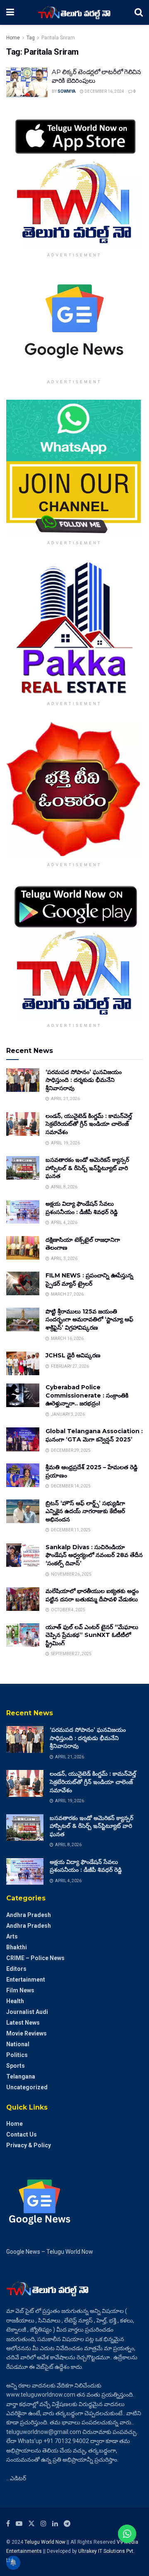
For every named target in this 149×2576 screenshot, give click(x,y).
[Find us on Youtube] (19, 2524)
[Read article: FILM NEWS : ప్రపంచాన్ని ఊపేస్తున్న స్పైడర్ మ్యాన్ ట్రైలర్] (23, 1283)
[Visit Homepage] (74, 12)
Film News (20, 1990)
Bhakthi (17, 1947)
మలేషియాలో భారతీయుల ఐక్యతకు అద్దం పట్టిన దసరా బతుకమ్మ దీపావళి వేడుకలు (92, 1595)
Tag (31, 38)
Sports (16, 2066)
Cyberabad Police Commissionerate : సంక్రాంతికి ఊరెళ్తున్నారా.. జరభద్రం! (87, 1395)
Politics (17, 2055)
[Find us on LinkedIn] (55, 2524)
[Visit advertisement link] (74, 180)
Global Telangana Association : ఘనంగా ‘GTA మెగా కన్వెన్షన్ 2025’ (94, 1435)
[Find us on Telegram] (67, 2524)
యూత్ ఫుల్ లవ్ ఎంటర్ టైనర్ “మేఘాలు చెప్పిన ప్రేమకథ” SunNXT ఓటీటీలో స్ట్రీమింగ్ (92, 1635)
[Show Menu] (10, 12)
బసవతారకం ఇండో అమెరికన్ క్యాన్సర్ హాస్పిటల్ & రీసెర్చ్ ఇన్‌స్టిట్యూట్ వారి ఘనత (87, 1168)
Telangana (21, 2076)
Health (15, 2001)
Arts (12, 1936)
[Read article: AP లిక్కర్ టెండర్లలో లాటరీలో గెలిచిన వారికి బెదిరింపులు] (27, 82)
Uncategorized (27, 2087)
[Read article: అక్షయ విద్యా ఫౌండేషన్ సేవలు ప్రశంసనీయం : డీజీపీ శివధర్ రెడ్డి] (23, 1212)
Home (13, 38)
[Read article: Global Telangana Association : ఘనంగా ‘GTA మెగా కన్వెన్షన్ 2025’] (23, 1439)
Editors (16, 1969)
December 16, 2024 (104, 91)
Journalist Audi (27, 2012)
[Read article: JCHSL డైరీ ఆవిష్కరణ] (23, 1363)
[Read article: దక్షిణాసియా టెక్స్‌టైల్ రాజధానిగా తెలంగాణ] (23, 1248)
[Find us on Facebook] (8, 2524)
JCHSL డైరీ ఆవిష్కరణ (73, 1355)
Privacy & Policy (29, 2145)
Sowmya (67, 91)
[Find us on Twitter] (31, 2524)
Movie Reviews (26, 2033)
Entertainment (26, 1980)
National (18, 2044)
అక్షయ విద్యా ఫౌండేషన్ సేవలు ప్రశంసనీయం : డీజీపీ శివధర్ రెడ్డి (82, 1208)
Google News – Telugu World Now (50, 2252)
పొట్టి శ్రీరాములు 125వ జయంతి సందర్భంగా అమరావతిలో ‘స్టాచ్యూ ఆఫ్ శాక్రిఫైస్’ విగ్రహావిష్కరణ (89, 1319)
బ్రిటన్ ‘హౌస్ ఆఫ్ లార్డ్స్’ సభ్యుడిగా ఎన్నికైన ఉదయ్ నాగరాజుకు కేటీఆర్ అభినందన (85, 1511)
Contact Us (22, 2134)
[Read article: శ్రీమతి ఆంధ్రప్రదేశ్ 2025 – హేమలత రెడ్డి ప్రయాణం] (23, 1475)
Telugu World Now (45, 2542)
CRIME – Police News (35, 1958)
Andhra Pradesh (29, 1915)
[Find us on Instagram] (43, 2524)
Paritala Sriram (58, 38)
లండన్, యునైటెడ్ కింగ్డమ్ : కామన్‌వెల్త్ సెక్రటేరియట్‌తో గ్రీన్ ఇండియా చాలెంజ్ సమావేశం (89, 1124)
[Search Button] (139, 12)
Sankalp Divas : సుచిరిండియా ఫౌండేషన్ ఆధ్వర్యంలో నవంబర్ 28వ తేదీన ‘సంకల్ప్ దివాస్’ (94, 1555)
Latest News (23, 2023)
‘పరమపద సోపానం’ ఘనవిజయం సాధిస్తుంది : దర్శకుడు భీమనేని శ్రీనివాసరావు (84, 1080)
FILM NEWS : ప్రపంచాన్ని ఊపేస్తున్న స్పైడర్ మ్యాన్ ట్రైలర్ (89, 1280)
